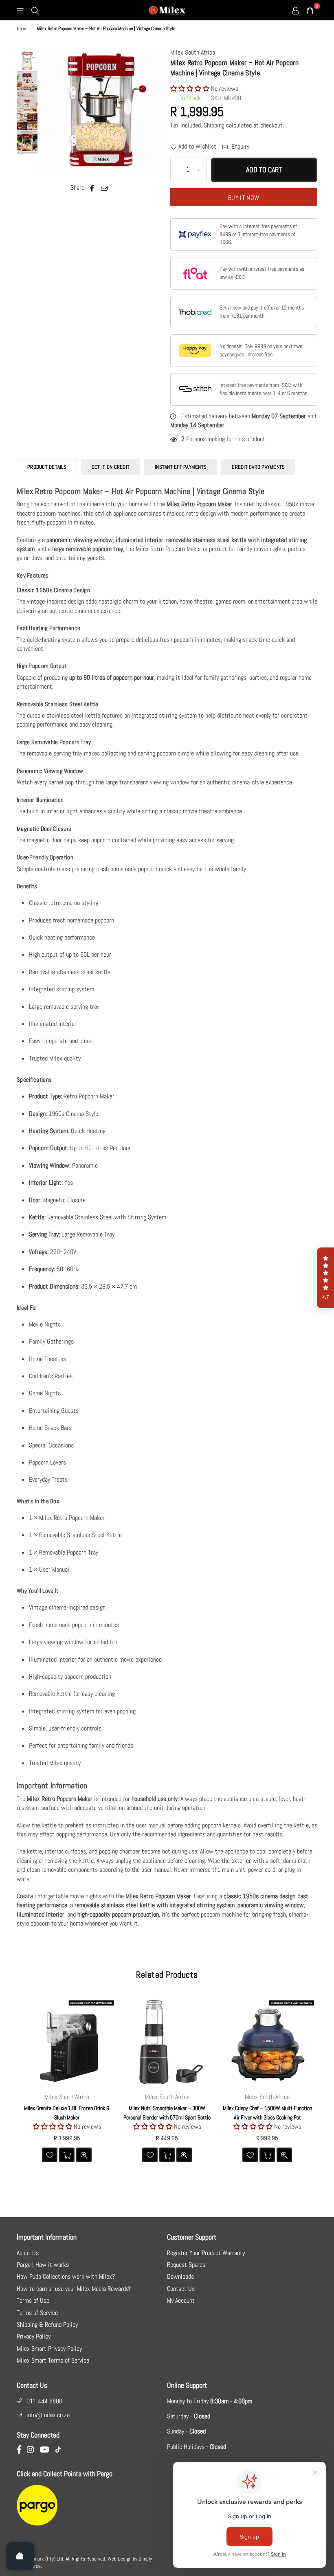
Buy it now (244, 198)
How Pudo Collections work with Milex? (66, 2276)
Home (22, 29)
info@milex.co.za (48, 2415)
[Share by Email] (104, 188)
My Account (181, 2300)
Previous (46, 111)
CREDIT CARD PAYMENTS (258, 467)
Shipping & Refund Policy (47, 2325)
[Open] (20, 2556)
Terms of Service (37, 2313)
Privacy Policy (34, 2336)
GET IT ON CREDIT (111, 467)
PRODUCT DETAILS (47, 467)
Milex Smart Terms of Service (53, 2360)
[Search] (35, 10)
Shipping (214, 125)
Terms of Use (33, 2300)
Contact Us (181, 2289)
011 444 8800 (44, 2401)
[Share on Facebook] (92, 188)
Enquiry (240, 146)
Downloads (180, 2276)
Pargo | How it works (43, 2265)
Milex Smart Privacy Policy (49, 2349)
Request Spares (186, 2265)
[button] (191, 89)
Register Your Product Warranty (206, 2253)
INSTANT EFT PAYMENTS (181, 467)
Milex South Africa (193, 52)
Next (157, 111)
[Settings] (295, 10)
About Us (28, 2253)
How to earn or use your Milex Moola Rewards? (74, 2289)
